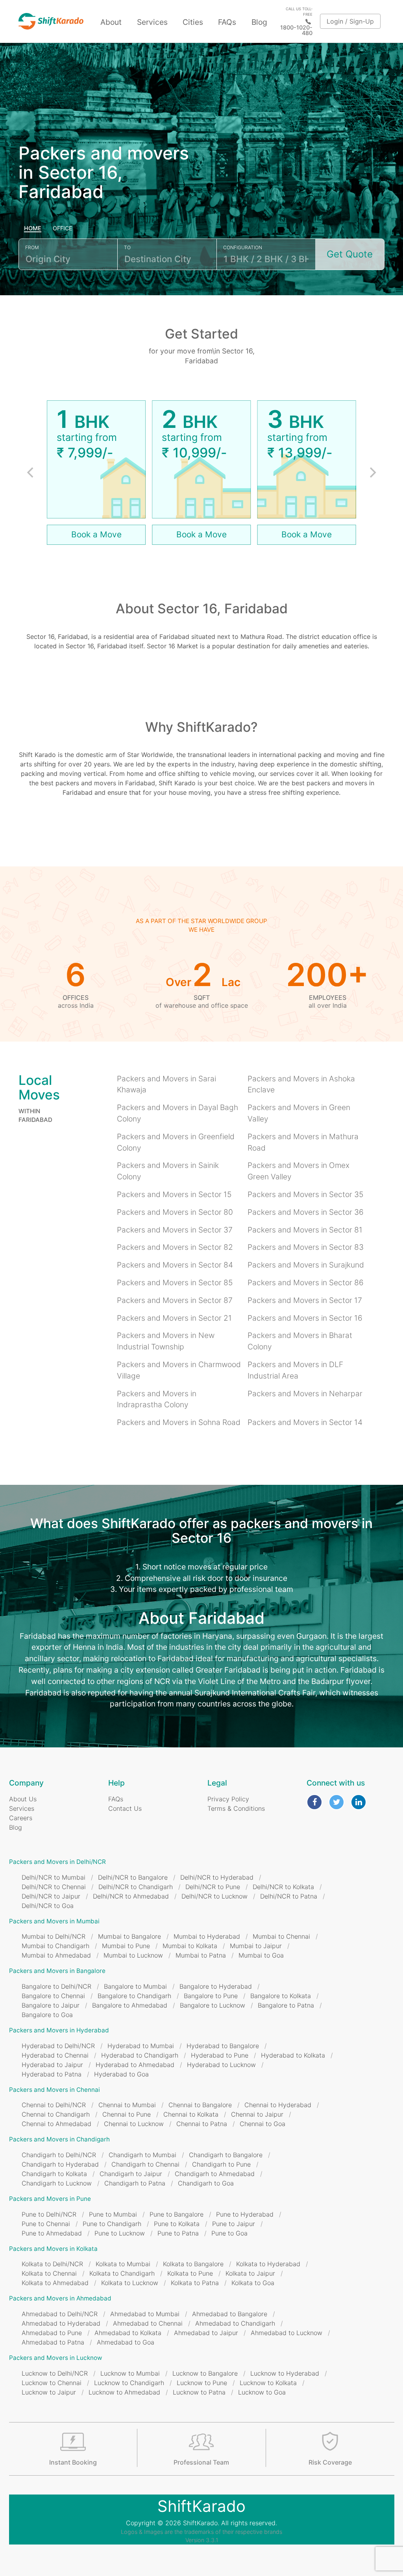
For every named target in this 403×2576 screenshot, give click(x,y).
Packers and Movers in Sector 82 (175, 1247)
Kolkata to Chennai (49, 2273)
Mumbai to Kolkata (190, 1946)
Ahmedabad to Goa (126, 2342)
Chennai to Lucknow (134, 2124)
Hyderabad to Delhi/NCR (58, 2046)
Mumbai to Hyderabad (207, 1936)
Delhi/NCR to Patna (289, 1896)
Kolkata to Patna (195, 2283)
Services (152, 22)
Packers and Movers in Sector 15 (174, 1194)
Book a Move (96, 534)
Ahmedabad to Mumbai (145, 2314)
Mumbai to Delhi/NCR (54, 1936)
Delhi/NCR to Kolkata (283, 1887)
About (111, 22)
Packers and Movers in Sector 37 (175, 1230)
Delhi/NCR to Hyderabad (217, 1877)
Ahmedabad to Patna (53, 2342)
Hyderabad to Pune (220, 2055)
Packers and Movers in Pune (50, 2199)
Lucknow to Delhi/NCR (55, 2373)
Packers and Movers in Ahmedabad (60, 2298)
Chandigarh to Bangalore (226, 2155)
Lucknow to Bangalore (205, 2373)
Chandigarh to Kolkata (54, 2174)
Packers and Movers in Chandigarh (59, 2139)
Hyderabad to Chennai (55, 2055)
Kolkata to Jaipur (250, 2273)
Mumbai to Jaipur (256, 1946)
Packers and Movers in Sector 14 (305, 1422)
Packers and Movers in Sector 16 (305, 1318)
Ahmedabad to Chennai (148, 2323)
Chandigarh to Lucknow (57, 2183)
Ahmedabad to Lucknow (287, 2333)
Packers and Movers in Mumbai (54, 1921)
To (127, 247)
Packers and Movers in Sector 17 (305, 1300)
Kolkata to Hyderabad (268, 2264)
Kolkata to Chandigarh (122, 2273)
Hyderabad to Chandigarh (140, 2055)
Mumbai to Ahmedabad (56, 1955)
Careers (21, 1818)
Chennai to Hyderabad (278, 2105)
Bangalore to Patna (286, 2005)
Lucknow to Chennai (52, 2383)
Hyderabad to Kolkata (293, 2055)
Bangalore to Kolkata (281, 1996)
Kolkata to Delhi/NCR (52, 2264)
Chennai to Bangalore (200, 2105)
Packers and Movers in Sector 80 (175, 1212)
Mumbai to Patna (201, 1955)
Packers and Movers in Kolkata (53, 2249)
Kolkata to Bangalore (193, 2264)
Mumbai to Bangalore (129, 1936)
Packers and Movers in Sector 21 (174, 1318)
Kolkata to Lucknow (130, 2283)
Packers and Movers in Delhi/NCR (57, 1862)
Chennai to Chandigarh (56, 2114)
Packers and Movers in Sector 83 (306, 1247)
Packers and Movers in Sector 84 (175, 1265)
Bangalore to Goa (47, 2015)
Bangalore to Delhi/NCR (56, 1986)
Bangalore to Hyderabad (216, 1986)
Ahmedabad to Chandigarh (235, 2323)
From (32, 247)
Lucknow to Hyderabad (285, 2373)
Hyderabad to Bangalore (223, 2046)
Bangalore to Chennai (53, 1996)
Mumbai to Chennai (281, 1936)
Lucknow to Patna (199, 2392)
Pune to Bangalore (177, 2214)
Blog (259, 22)
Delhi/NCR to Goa (48, 1906)
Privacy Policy (228, 1799)
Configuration (243, 247)
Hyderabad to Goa (121, 2074)
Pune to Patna (178, 2233)
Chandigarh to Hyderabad (60, 2164)
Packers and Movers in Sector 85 (175, 1282)
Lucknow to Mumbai (130, 2373)
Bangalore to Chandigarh (134, 1996)
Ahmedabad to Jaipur (206, 2333)
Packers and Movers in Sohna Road (179, 1422)
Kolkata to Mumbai (123, 2264)
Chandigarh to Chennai (145, 2164)
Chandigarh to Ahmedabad (215, 2174)
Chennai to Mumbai (127, 2105)
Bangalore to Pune (211, 1996)
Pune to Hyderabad (245, 2214)
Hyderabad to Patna (52, 2074)
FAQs (227, 22)
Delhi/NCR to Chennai (54, 1887)
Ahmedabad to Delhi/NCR (60, 2314)
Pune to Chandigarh (112, 2224)
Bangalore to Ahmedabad (130, 2005)
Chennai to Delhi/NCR (54, 2105)
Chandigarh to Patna (135, 2183)
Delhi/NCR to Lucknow (214, 1896)
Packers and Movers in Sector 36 (306, 1212)
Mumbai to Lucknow (133, 1955)
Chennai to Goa (263, 2124)
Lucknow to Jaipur (49, 2392)
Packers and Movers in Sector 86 (306, 1282)
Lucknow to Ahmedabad (124, 2392)
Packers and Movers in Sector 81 (305, 1230)
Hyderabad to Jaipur (52, 2065)
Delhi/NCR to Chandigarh (136, 1887)
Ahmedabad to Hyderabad (61, 2323)
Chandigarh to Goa (206, 2183)
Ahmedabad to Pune (52, 2333)
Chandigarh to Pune (221, 2164)
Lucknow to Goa (262, 2392)
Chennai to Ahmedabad (56, 2124)
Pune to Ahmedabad (52, 2233)
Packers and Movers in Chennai (55, 2090)
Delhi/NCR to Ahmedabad (131, 1896)
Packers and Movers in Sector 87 (175, 1300)
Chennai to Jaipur (257, 2114)
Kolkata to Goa (253, 2283)
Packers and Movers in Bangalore (57, 1971)
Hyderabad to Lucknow (221, 2065)
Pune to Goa (229, 2233)
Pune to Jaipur (234, 2224)
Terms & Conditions (236, 1808)
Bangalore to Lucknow (213, 2005)
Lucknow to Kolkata (268, 2383)
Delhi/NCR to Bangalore (133, 1877)
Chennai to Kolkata (191, 2114)
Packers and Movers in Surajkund (306, 1265)
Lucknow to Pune (202, 2383)
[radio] (33, 229)
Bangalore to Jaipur (51, 2005)
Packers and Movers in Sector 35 (305, 1194)
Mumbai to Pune (126, 1946)
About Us (23, 1799)
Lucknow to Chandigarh (129, 2383)
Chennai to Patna (202, 2124)
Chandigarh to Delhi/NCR (59, 2155)
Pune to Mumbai (113, 2214)
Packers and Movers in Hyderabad (59, 2030)
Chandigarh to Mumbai (142, 2155)
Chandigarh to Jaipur (131, 2174)
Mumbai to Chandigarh (55, 1946)
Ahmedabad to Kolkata (128, 2333)
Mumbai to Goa (261, 1955)
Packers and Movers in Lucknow (55, 2358)
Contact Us (125, 1808)
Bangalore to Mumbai (135, 1986)
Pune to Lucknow (120, 2233)
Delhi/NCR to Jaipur (51, 1896)
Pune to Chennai (46, 2224)
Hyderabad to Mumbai (141, 2046)
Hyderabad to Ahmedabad (135, 2065)
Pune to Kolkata (177, 2224)
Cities (193, 22)
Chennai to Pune (127, 2114)
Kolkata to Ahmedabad (55, 2283)
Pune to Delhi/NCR (49, 2214)
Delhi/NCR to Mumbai (54, 1877)
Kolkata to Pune (190, 2273)
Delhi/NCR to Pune (213, 1887)
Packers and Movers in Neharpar (305, 1393)
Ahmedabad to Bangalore (230, 2314)
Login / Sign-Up (350, 21)
